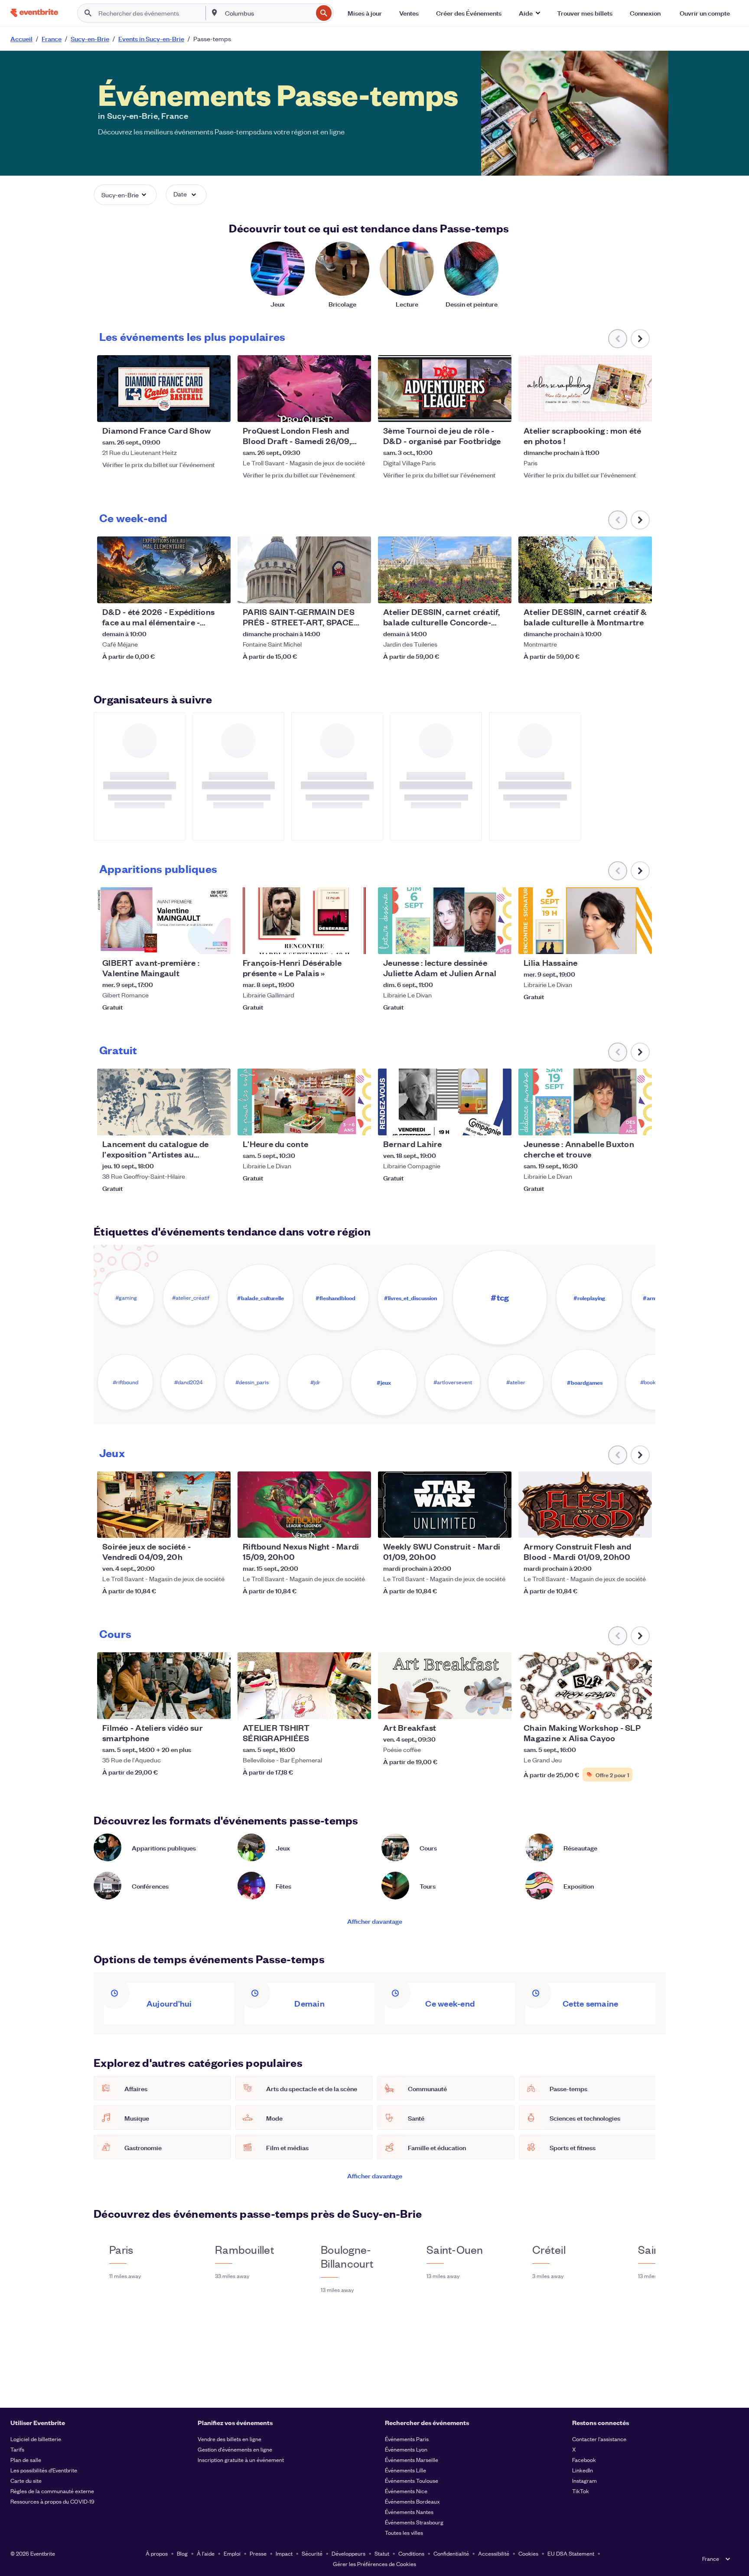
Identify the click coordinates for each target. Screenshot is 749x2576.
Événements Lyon (406, 2449)
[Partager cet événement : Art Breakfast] (499, 1707)
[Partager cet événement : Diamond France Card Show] (218, 410)
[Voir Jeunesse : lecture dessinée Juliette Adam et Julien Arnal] (445, 921)
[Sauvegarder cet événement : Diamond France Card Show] (198, 410)
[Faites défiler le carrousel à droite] (640, 339)
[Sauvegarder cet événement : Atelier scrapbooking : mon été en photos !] (619, 410)
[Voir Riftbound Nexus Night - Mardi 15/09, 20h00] (304, 1505)
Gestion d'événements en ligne (235, 2449)
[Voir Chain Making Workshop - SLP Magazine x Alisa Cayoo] (585, 1686)
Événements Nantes (409, 2512)
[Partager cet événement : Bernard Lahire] (499, 1123)
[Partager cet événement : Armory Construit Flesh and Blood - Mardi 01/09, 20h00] (640, 1526)
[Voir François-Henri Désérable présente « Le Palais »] (304, 921)
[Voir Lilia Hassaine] (585, 921)
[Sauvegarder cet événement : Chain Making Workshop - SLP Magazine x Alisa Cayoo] (619, 1707)
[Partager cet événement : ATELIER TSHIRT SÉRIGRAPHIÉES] (359, 1707)
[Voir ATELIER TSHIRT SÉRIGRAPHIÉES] (304, 1686)
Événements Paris (407, 2439)
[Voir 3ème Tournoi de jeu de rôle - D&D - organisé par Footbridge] (445, 389)
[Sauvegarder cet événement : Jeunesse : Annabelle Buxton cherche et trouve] (619, 1123)
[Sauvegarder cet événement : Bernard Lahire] (479, 1123)
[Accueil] (34, 13)
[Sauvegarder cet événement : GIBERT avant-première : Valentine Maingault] (198, 942)
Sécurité (312, 2553)
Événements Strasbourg (414, 2522)
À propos (157, 2553)
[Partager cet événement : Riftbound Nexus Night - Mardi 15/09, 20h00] (359, 1526)
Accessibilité (494, 2553)
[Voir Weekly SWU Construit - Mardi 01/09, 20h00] (445, 1505)
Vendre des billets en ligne (230, 2439)
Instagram (585, 2480)
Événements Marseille (412, 2460)
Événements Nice (406, 2491)
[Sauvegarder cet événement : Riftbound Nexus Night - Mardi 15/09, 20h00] (338, 1526)
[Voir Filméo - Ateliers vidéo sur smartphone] (164, 1686)
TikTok (581, 2491)
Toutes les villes (404, 2532)
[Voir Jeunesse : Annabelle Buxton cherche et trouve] (585, 1102)
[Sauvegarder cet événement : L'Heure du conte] (338, 1123)
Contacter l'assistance (599, 2439)
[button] (529, 13)
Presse (258, 2553)
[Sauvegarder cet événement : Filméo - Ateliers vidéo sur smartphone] (198, 1707)
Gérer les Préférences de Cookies (374, 2564)
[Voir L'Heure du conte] (304, 1102)
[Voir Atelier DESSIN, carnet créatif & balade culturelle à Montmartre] (585, 570)
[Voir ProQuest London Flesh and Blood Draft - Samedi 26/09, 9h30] (304, 389)
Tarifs (17, 2449)
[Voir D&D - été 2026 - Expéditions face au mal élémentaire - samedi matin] (164, 570)
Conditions (411, 2553)
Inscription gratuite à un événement (241, 2460)
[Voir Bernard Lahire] (445, 1102)
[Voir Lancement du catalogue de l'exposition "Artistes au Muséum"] (164, 1102)
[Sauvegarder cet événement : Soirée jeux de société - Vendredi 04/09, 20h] (198, 1526)
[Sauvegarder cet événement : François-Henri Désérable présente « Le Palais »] (338, 942)
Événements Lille (405, 2470)
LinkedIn (583, 2470)
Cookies (528, 2553)
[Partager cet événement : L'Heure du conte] (359, 1123)
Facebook (584, 2460)
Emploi (232, 2553)
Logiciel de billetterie (36, 2439)
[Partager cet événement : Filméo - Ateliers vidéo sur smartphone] (218, 1707)
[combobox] (268, 13)
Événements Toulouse (412, 2480)
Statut (382, 2553)
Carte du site (26, 2480)
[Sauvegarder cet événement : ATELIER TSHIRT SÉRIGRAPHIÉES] (338, 1707)
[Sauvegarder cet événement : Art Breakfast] (479, 1707)
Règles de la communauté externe (52, 2491)
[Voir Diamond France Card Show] (164, 389)
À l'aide (206, 2553)
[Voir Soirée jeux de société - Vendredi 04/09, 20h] (164, 1505)
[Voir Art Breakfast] (445, 1686)
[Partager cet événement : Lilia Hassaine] (640, 942)
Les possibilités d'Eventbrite (44, 2470)
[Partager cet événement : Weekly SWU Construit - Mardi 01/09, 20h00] (499, 1526)
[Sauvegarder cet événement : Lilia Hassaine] (619, 942)
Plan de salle (26, 2460)
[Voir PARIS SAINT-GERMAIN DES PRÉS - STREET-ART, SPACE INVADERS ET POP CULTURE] (304, 570)
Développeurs (348, 2553)
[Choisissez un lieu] (215, 13)
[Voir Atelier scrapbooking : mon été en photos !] (585, 389)
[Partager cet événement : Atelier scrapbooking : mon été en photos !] (640, 410)
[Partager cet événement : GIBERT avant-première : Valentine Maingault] (218, 942)
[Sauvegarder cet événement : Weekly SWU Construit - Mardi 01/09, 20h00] (479, 1526)
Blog (182, 2553)
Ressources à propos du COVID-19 (52, 2501)
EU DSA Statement (571, 2553)
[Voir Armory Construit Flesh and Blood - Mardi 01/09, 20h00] (585, 1505)
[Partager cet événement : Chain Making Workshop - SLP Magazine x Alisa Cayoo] (640, 1707)
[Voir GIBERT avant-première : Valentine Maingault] (164, 921)
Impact (284, 2553)
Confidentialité (451, 2553)
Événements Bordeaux (412, 2501)
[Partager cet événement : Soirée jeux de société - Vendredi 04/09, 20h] (218, 1526)
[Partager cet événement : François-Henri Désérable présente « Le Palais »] (359, 942)
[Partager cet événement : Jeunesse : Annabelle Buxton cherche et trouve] (640, 1123)
